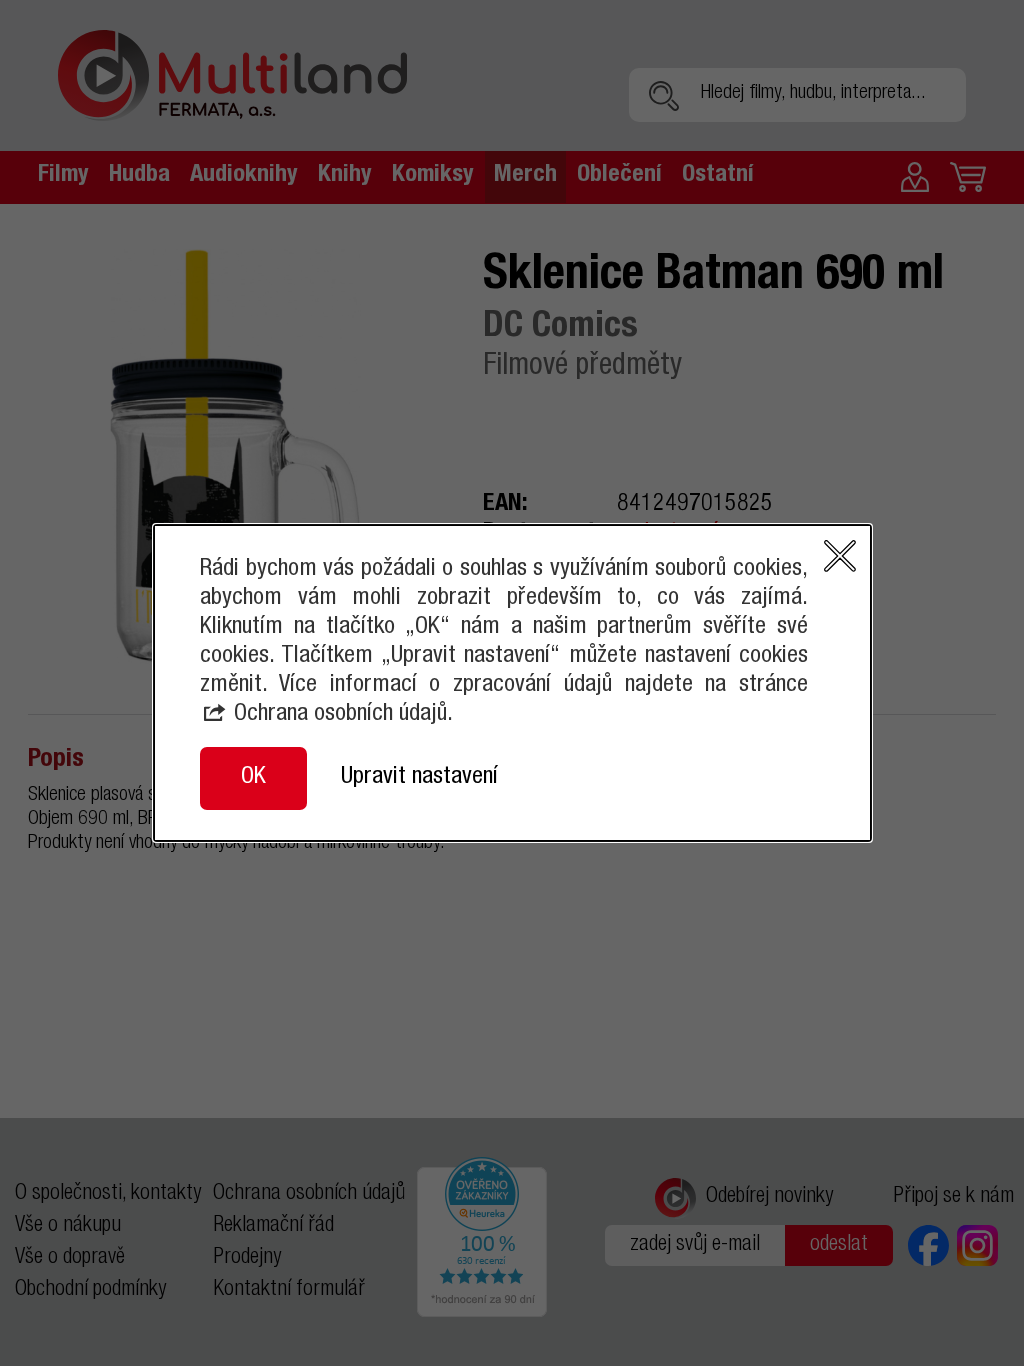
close (840, 556)
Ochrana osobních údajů (340, 715)
